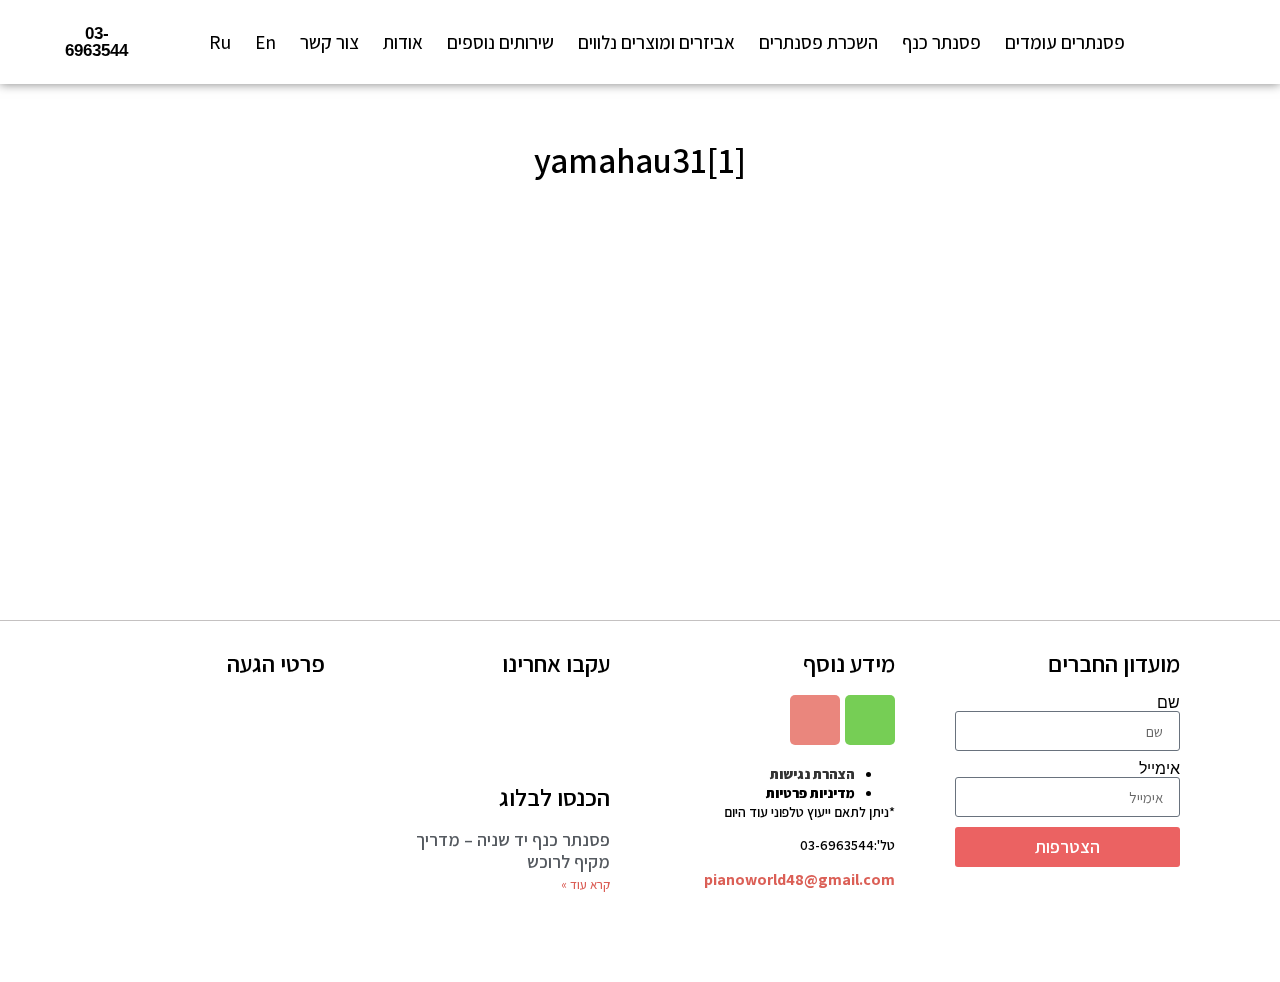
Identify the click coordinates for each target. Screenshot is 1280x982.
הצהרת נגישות (812, 774)
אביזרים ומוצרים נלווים (656, 42)
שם (1168, 703)
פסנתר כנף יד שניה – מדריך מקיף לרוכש (513, 850)
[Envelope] (815, 720)
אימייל (1159, 769)
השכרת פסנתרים (818, 42)
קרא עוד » (585, 884)
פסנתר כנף (941, 42)
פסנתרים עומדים (1065, 42)
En (265, 42)
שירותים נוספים (500, 42)
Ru (220, 42)
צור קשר (329, 42)
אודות (403, 42)
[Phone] (870, 720)
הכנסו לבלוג (554, 797)
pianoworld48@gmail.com (799, 879)
